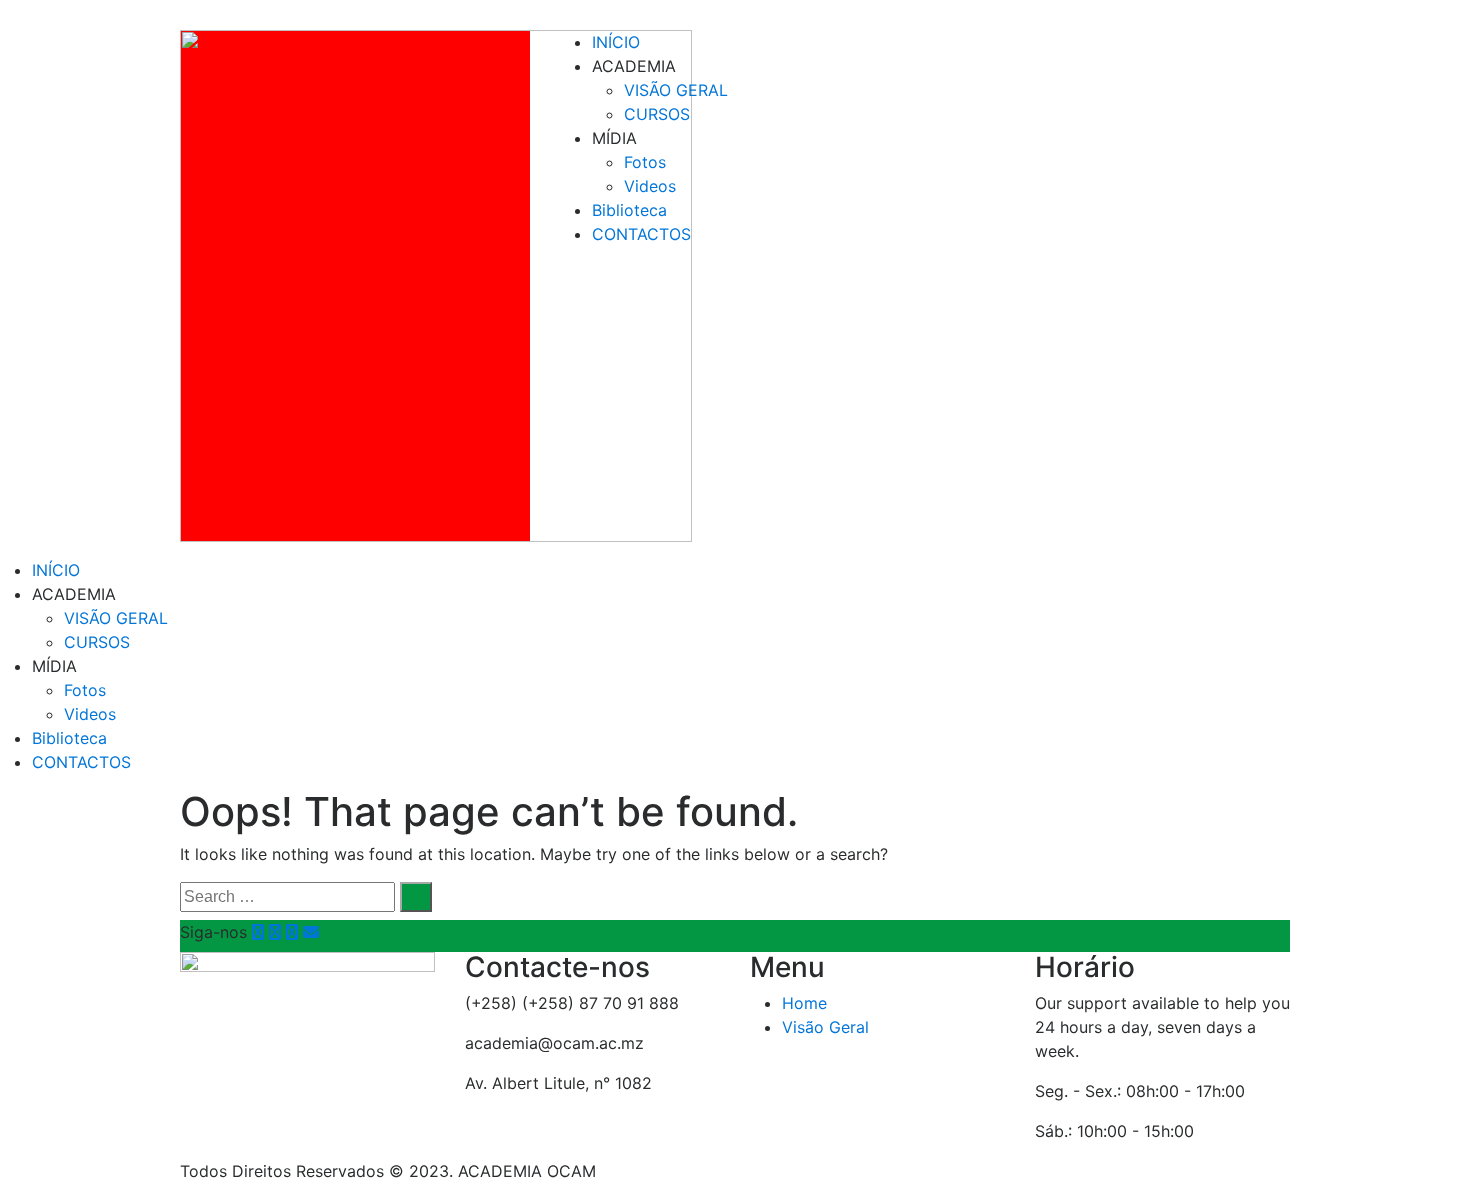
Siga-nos (213, 932)
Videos (650, 186)
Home (804, 1003)
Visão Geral (825, 1027)
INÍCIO (616, 42)
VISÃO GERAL (676, 90)
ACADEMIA (634, 66)
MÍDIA (614, 138)
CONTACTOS (641, 234)
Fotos (645, 162)
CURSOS (657, 114)
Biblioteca (629, 210)
